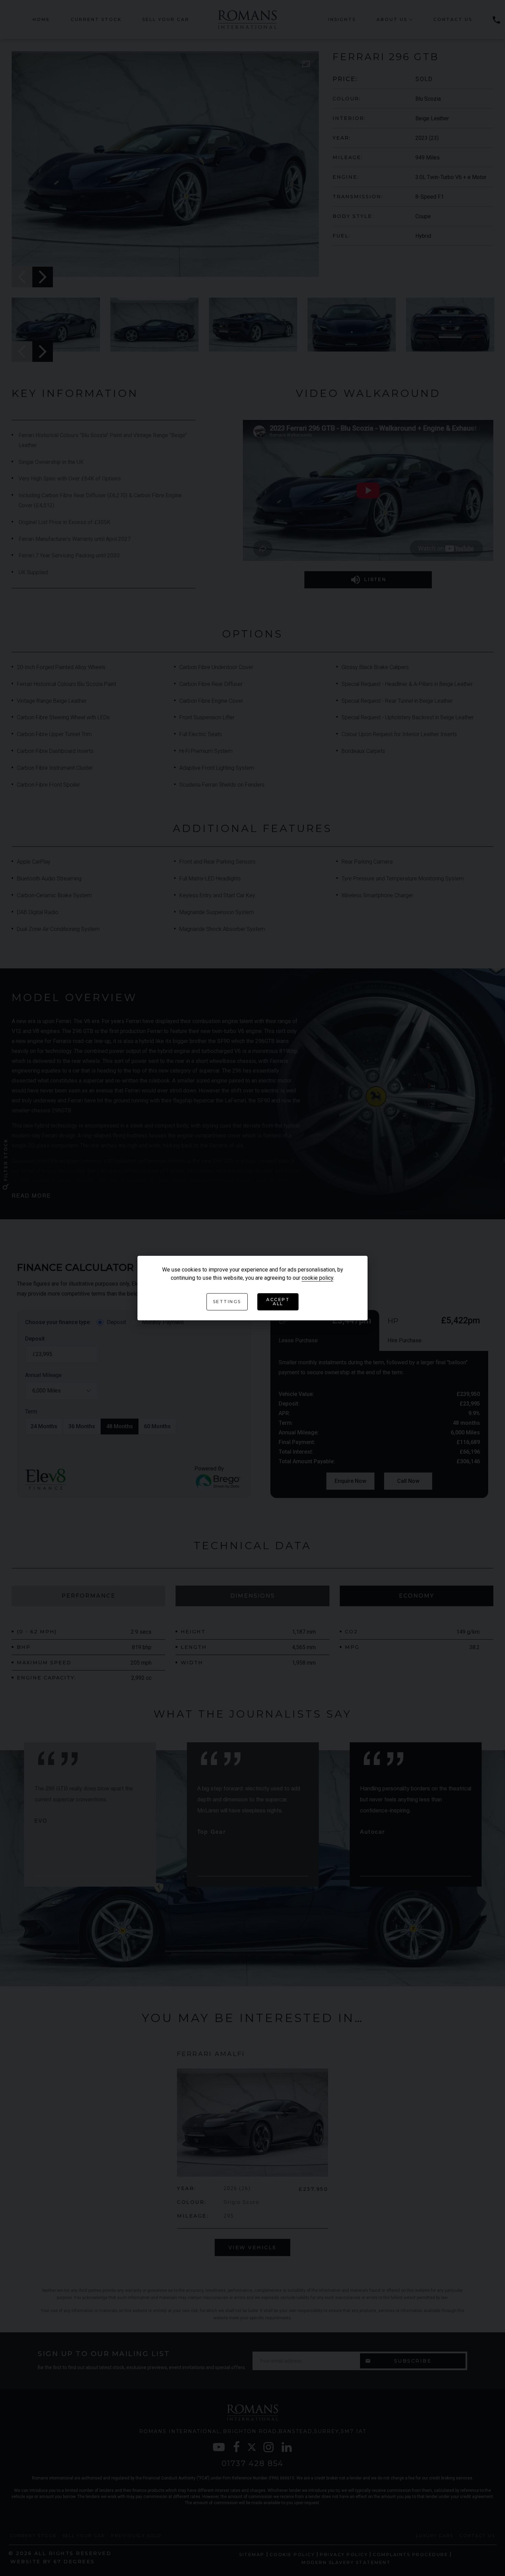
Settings (227, 1302)
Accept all (278, 1302)
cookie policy (317, 1278)
